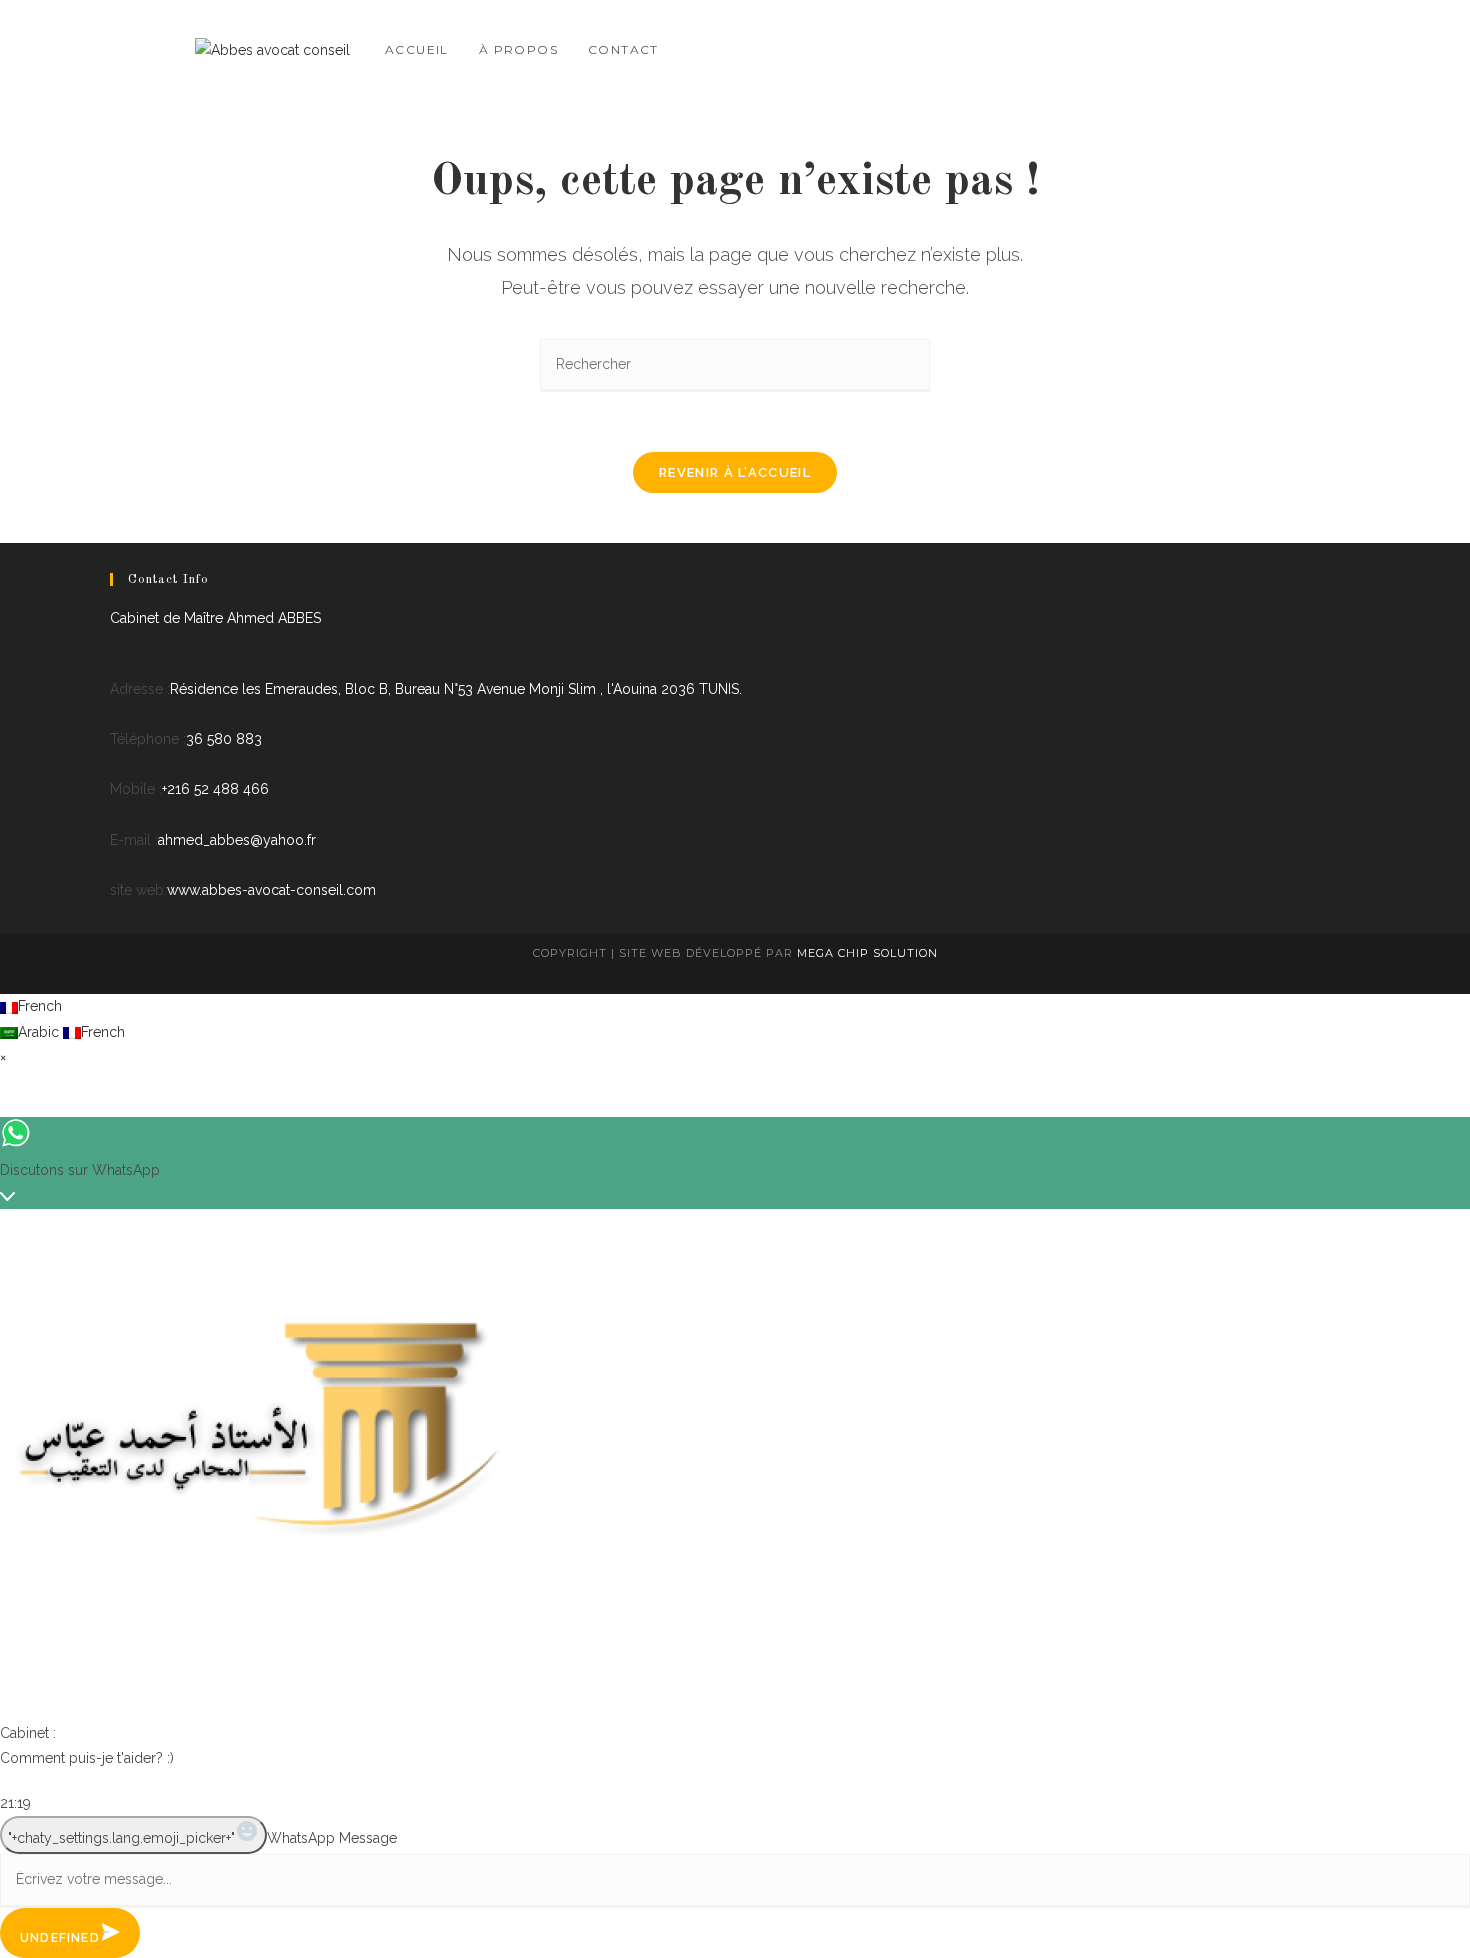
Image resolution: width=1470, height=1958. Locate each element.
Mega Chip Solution (867, 953)
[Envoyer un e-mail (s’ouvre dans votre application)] (1267, 47)
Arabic (40, 1032)
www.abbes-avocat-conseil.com (271, 890)
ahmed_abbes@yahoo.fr (237, 840)
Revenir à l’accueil (735, 472)
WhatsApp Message (332, 1838)
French (40, 1006)
